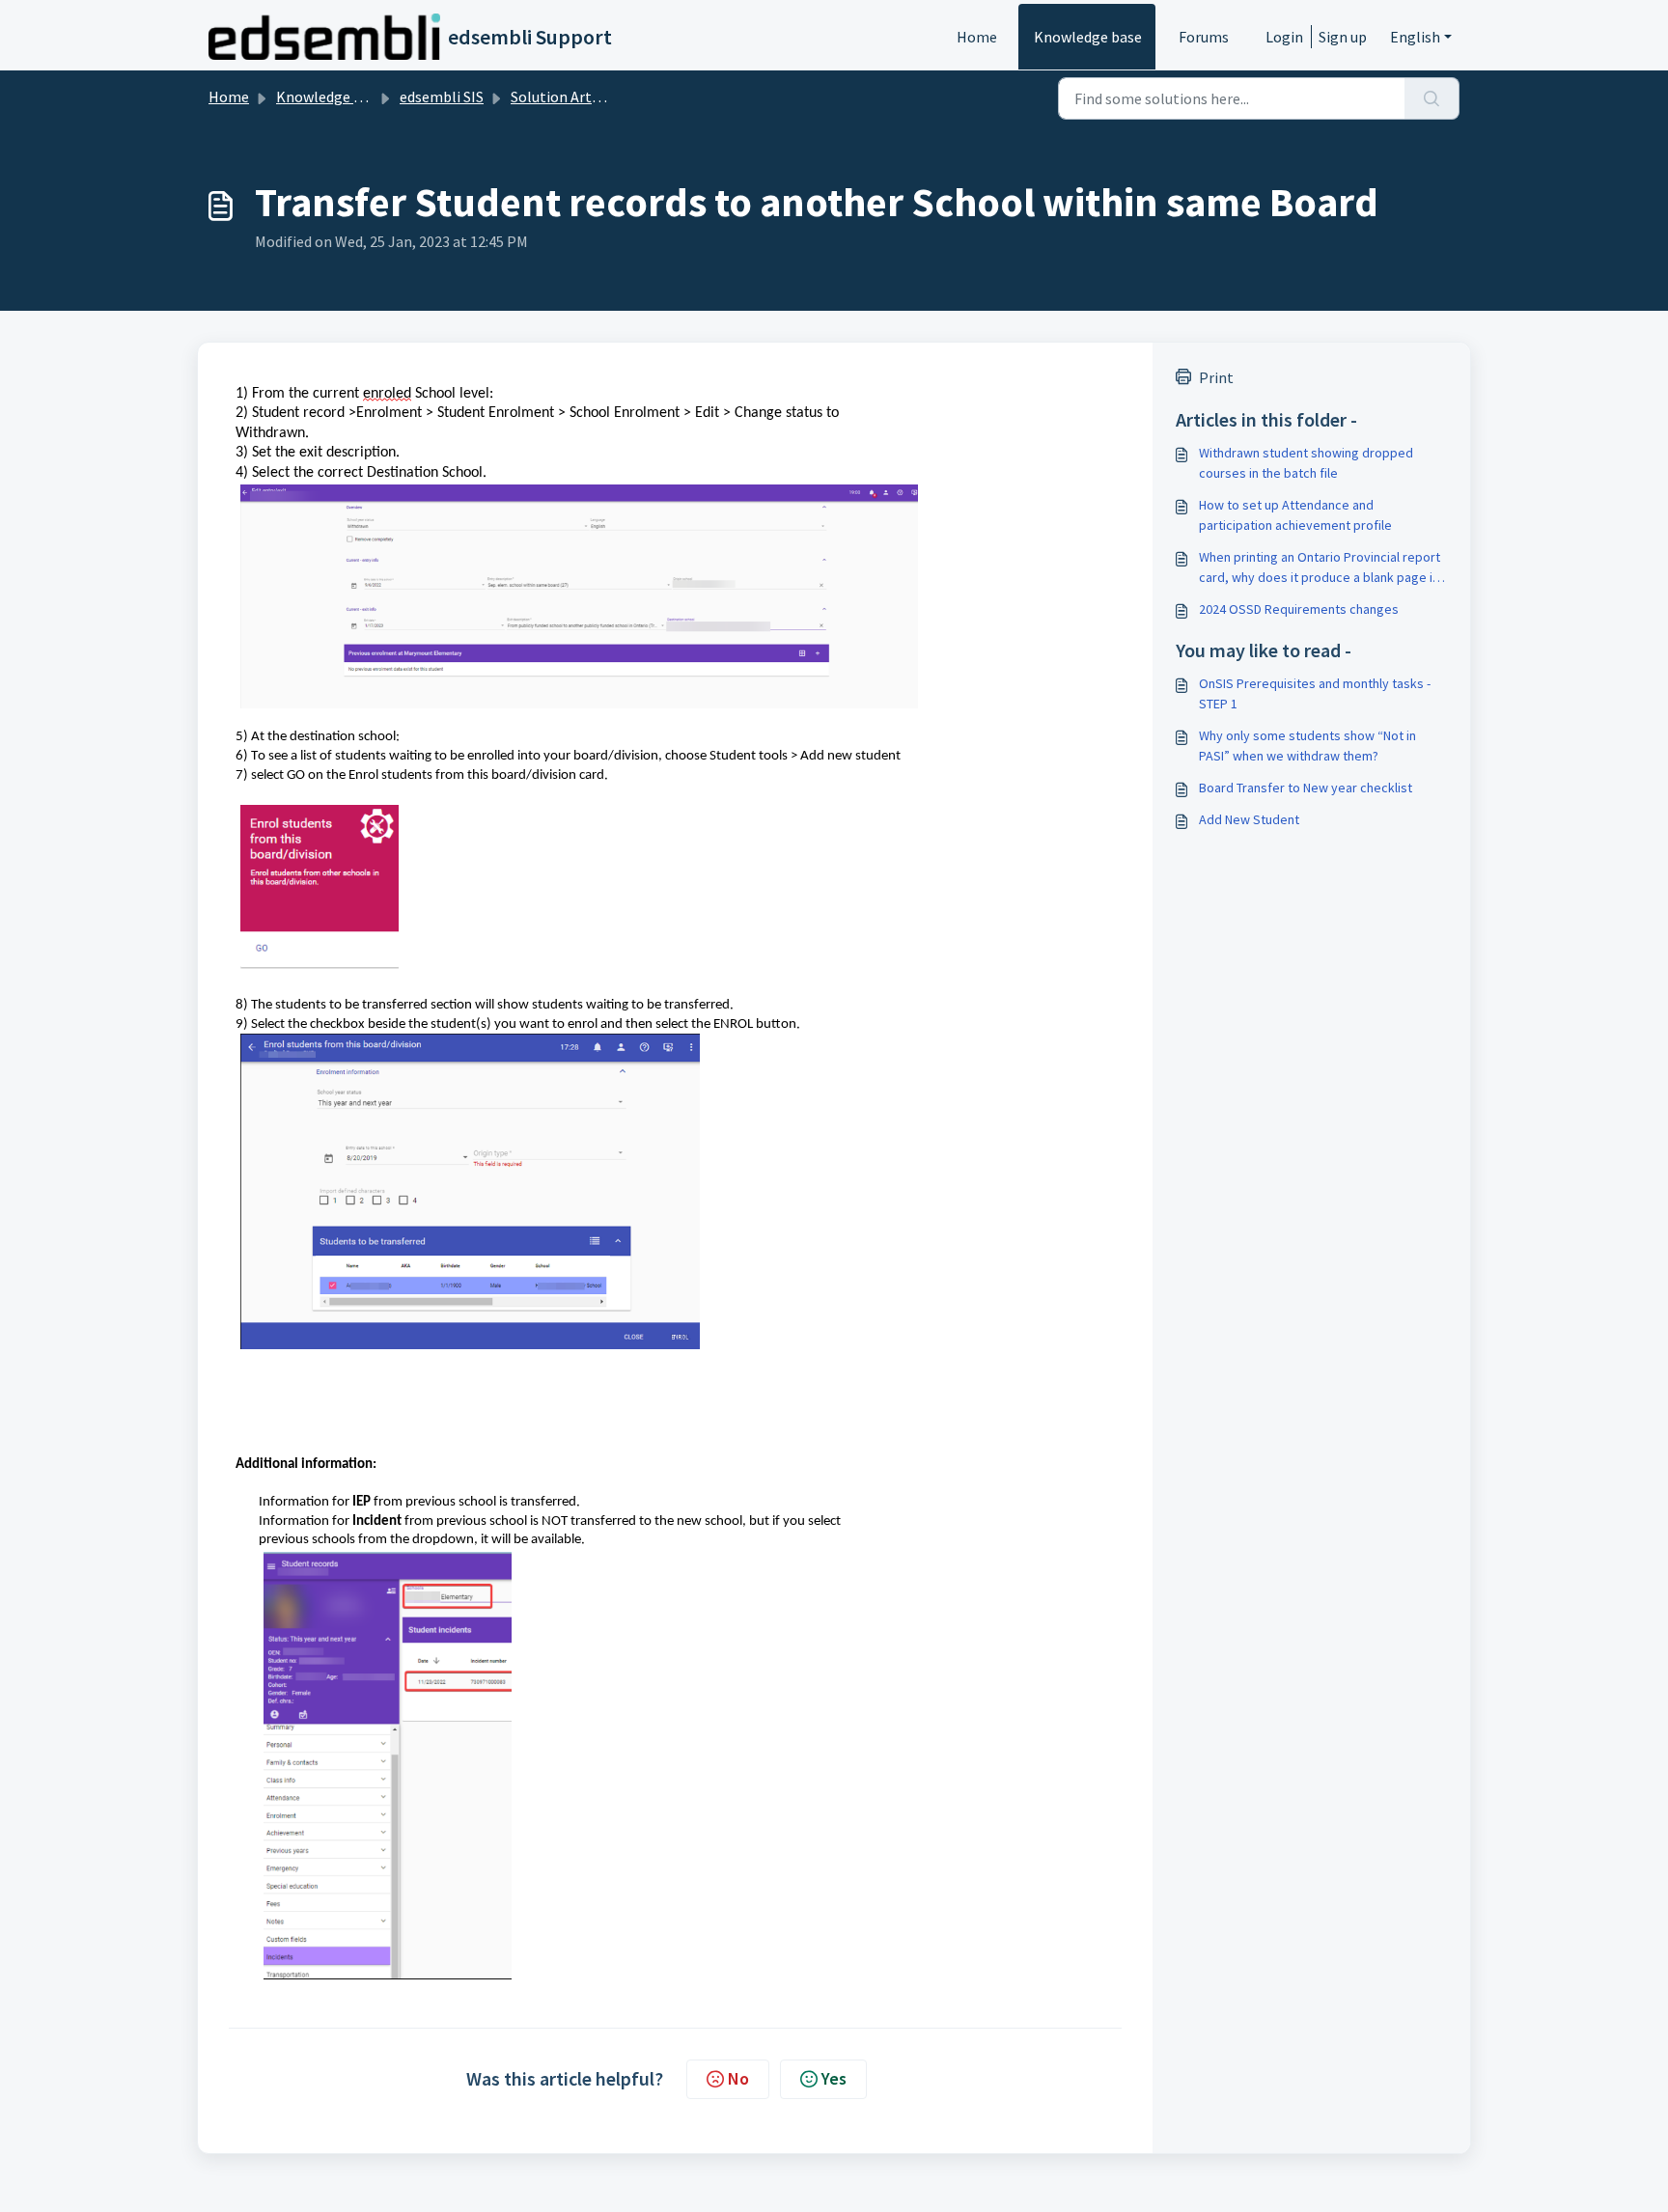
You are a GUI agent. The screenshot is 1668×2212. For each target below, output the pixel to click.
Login (1284, 37)
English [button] (1415, 37)
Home (977, 37)
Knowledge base (1088, 37)
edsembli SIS (442, 97)
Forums (1204, 37)
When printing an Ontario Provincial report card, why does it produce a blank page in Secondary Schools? (1320, 568)
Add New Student (1249, 819)
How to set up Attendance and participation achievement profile (1295, 515)
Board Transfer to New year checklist (1306, 788)
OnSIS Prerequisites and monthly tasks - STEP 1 (1315, 693)
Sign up (1343, 37)
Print (1216, 377)
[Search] (1432, 98)
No (738, 2078)
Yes (834, 2078)
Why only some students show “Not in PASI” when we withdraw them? (1307, 746)
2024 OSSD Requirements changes (1299, 609)
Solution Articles (566, 97)
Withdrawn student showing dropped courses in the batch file (1306, 463)
